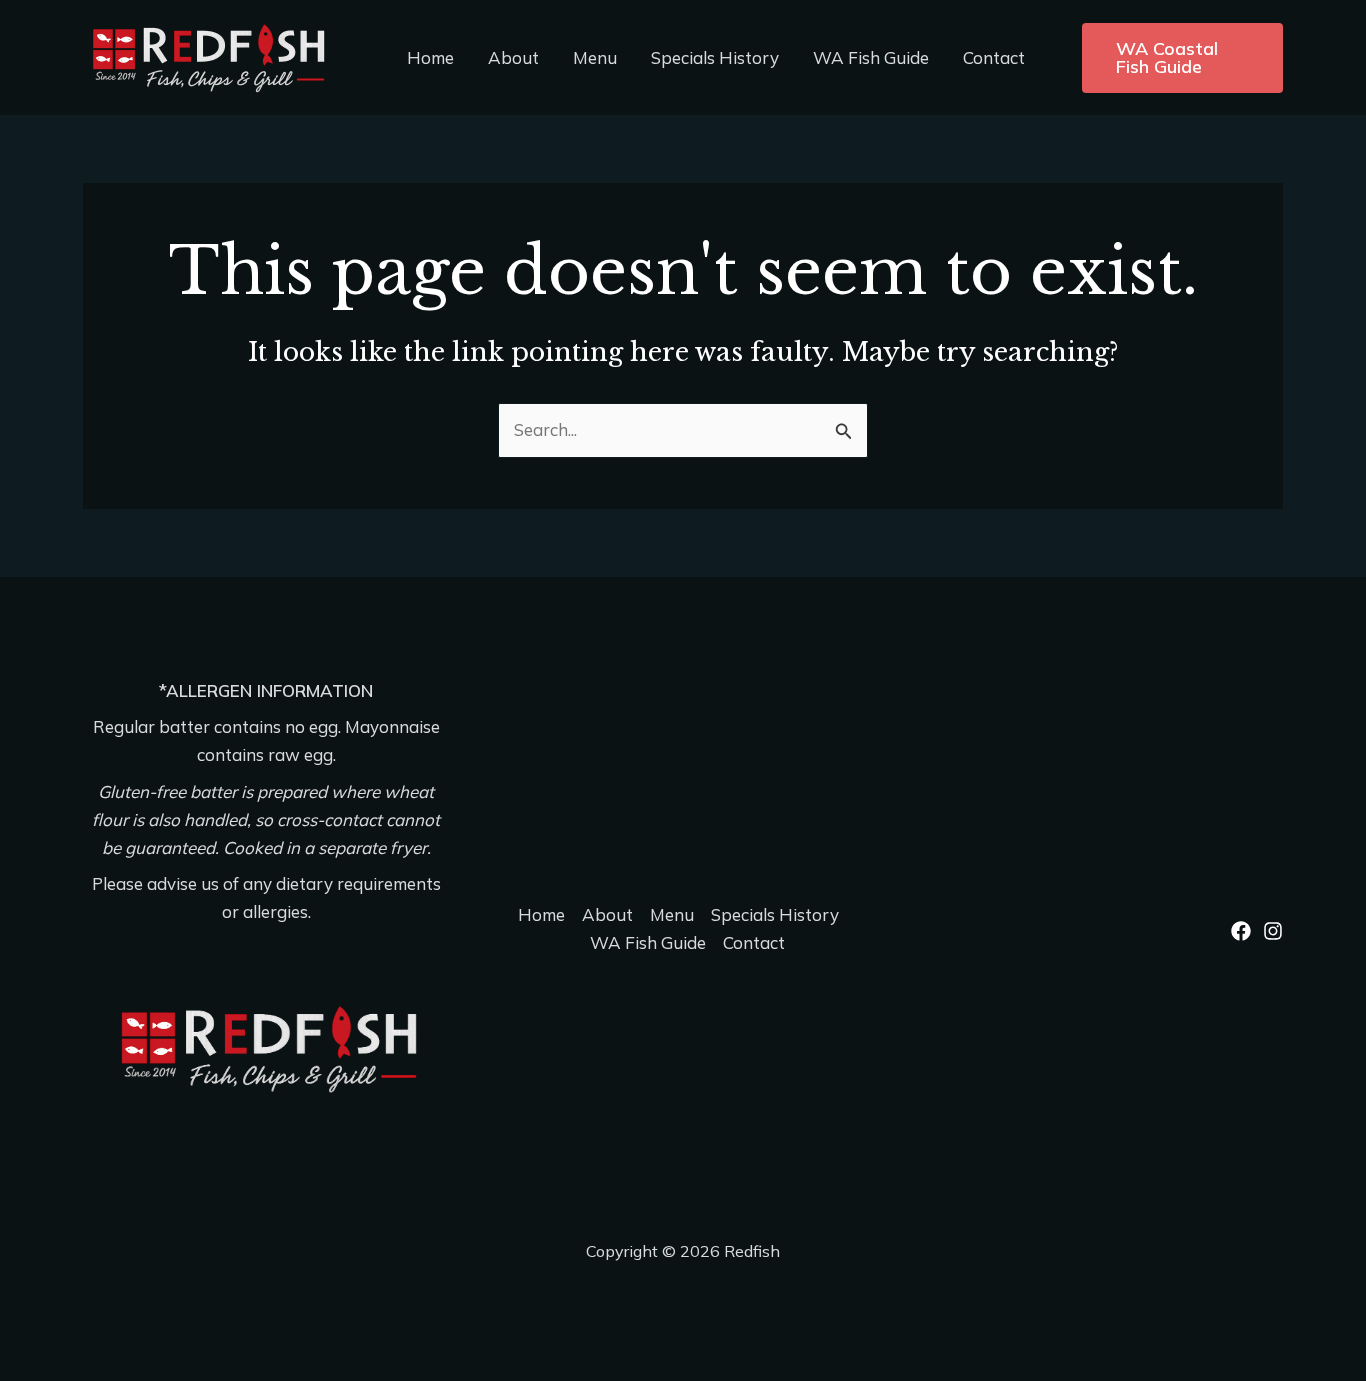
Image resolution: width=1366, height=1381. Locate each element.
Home (430, 57)
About (513, 57)
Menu (595, 57)
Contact (994, 57)
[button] (1182, 58)
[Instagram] (1273, 931)
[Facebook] (1241, 931)
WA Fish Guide (871, 57)
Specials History (715, 57)
